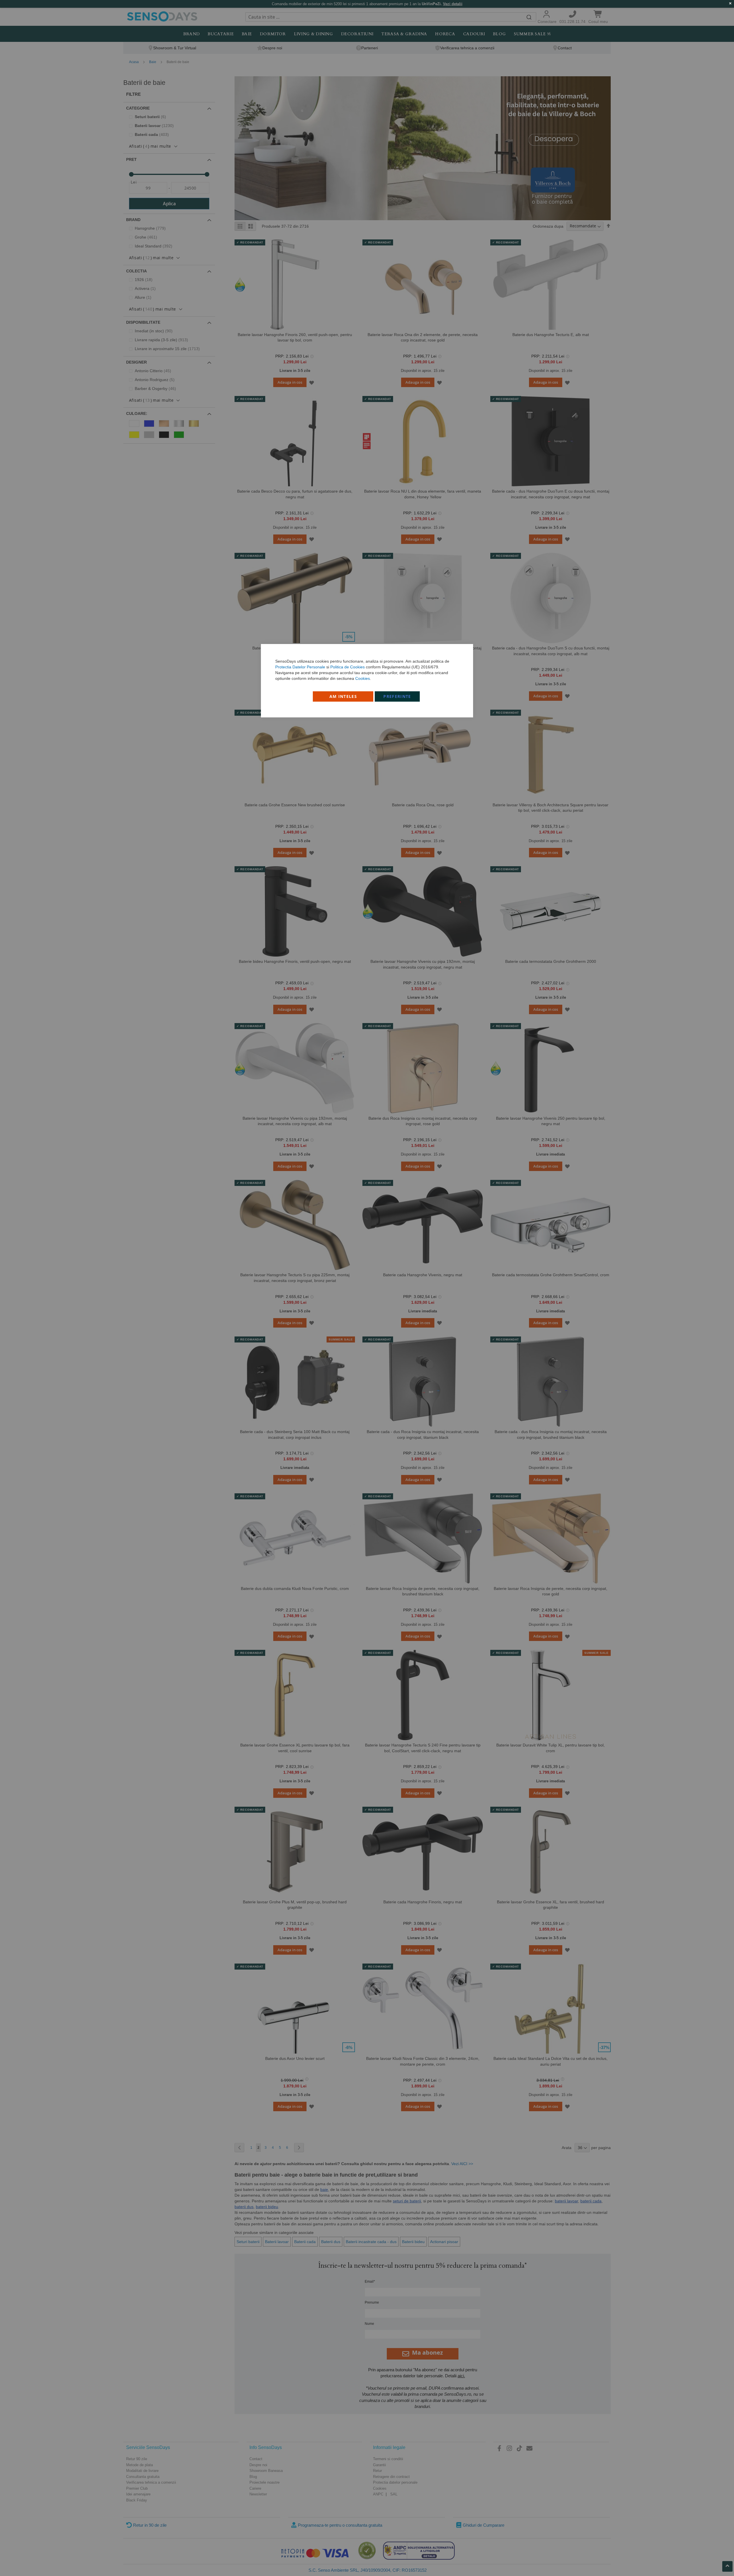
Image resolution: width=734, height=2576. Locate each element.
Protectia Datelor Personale (300, 667)
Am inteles (343, 696)
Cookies (363, 678)
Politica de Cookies (348, 667)
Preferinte (397, 696)
